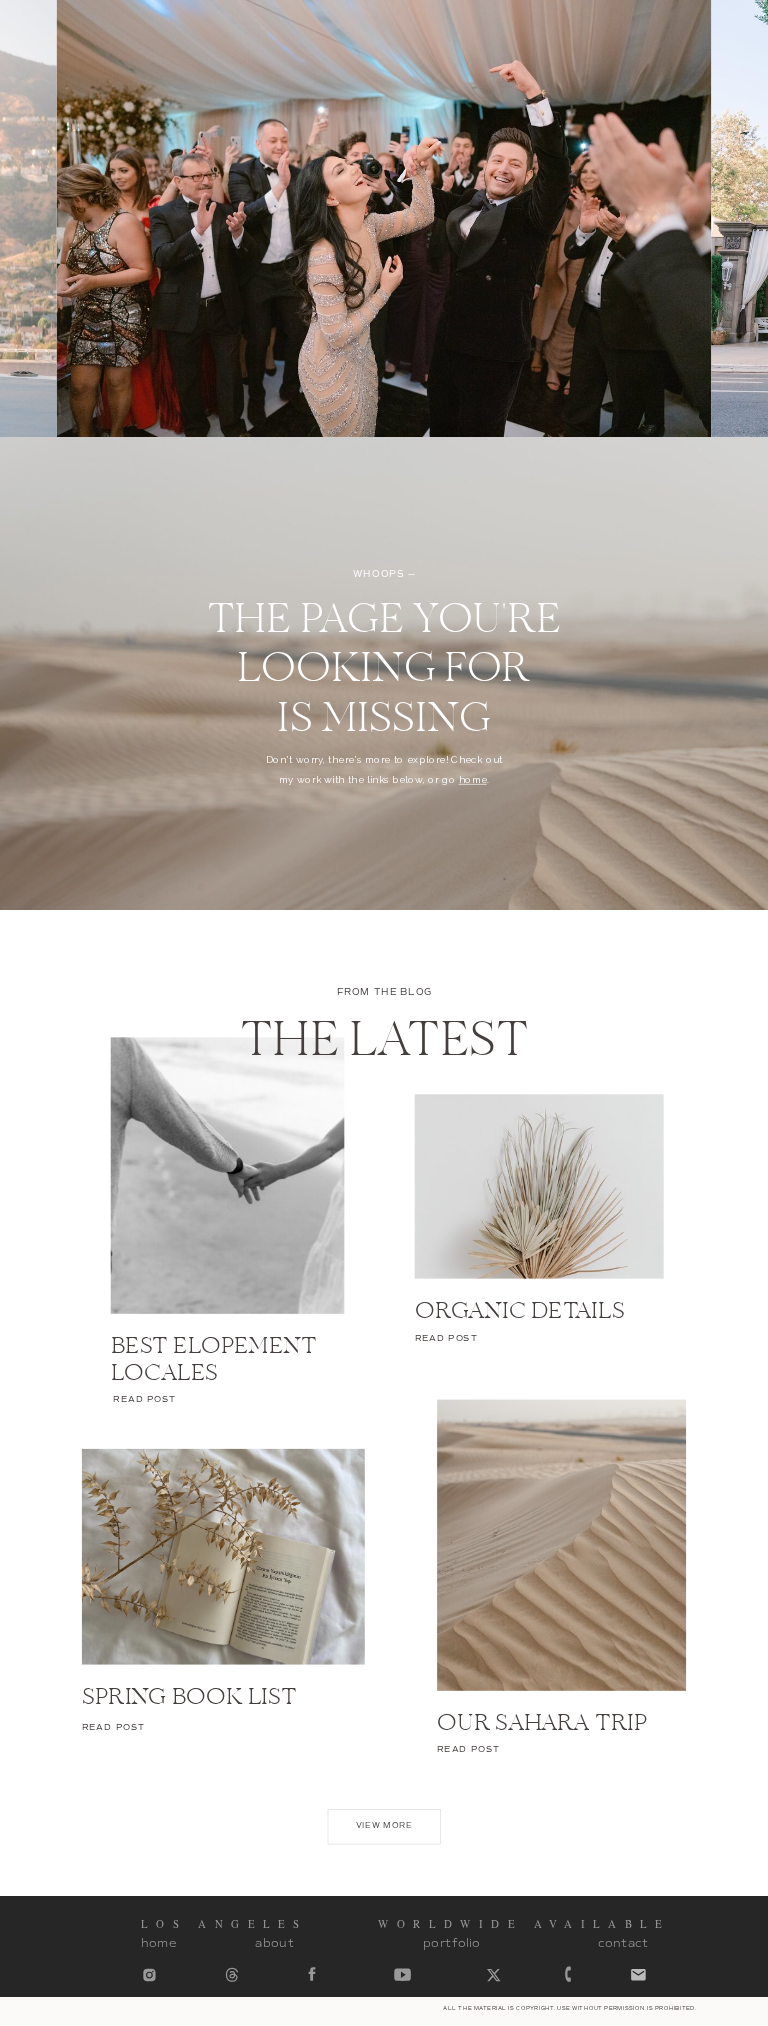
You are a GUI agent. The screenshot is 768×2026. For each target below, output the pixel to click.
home (473, 780)
